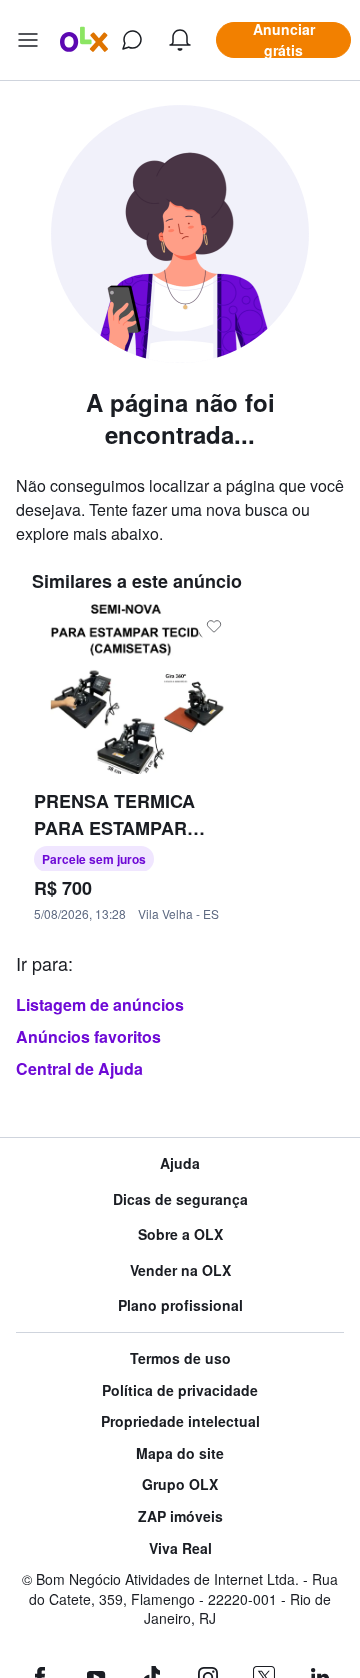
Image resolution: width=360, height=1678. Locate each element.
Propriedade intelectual (180, 1421)
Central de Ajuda (79, 1068)
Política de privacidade (180, 1390)
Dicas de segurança (180, 1199)
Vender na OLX (180, 1270)
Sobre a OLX (180, 1234)
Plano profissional (180, 1305)
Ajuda (180, 1163)
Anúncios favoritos (88, 1036)
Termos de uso (180, 1358)
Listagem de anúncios (100, 1004)
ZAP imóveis (180, 1516)
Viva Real (180, 1548)
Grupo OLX (180, 1484)
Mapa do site (180, 1453)
